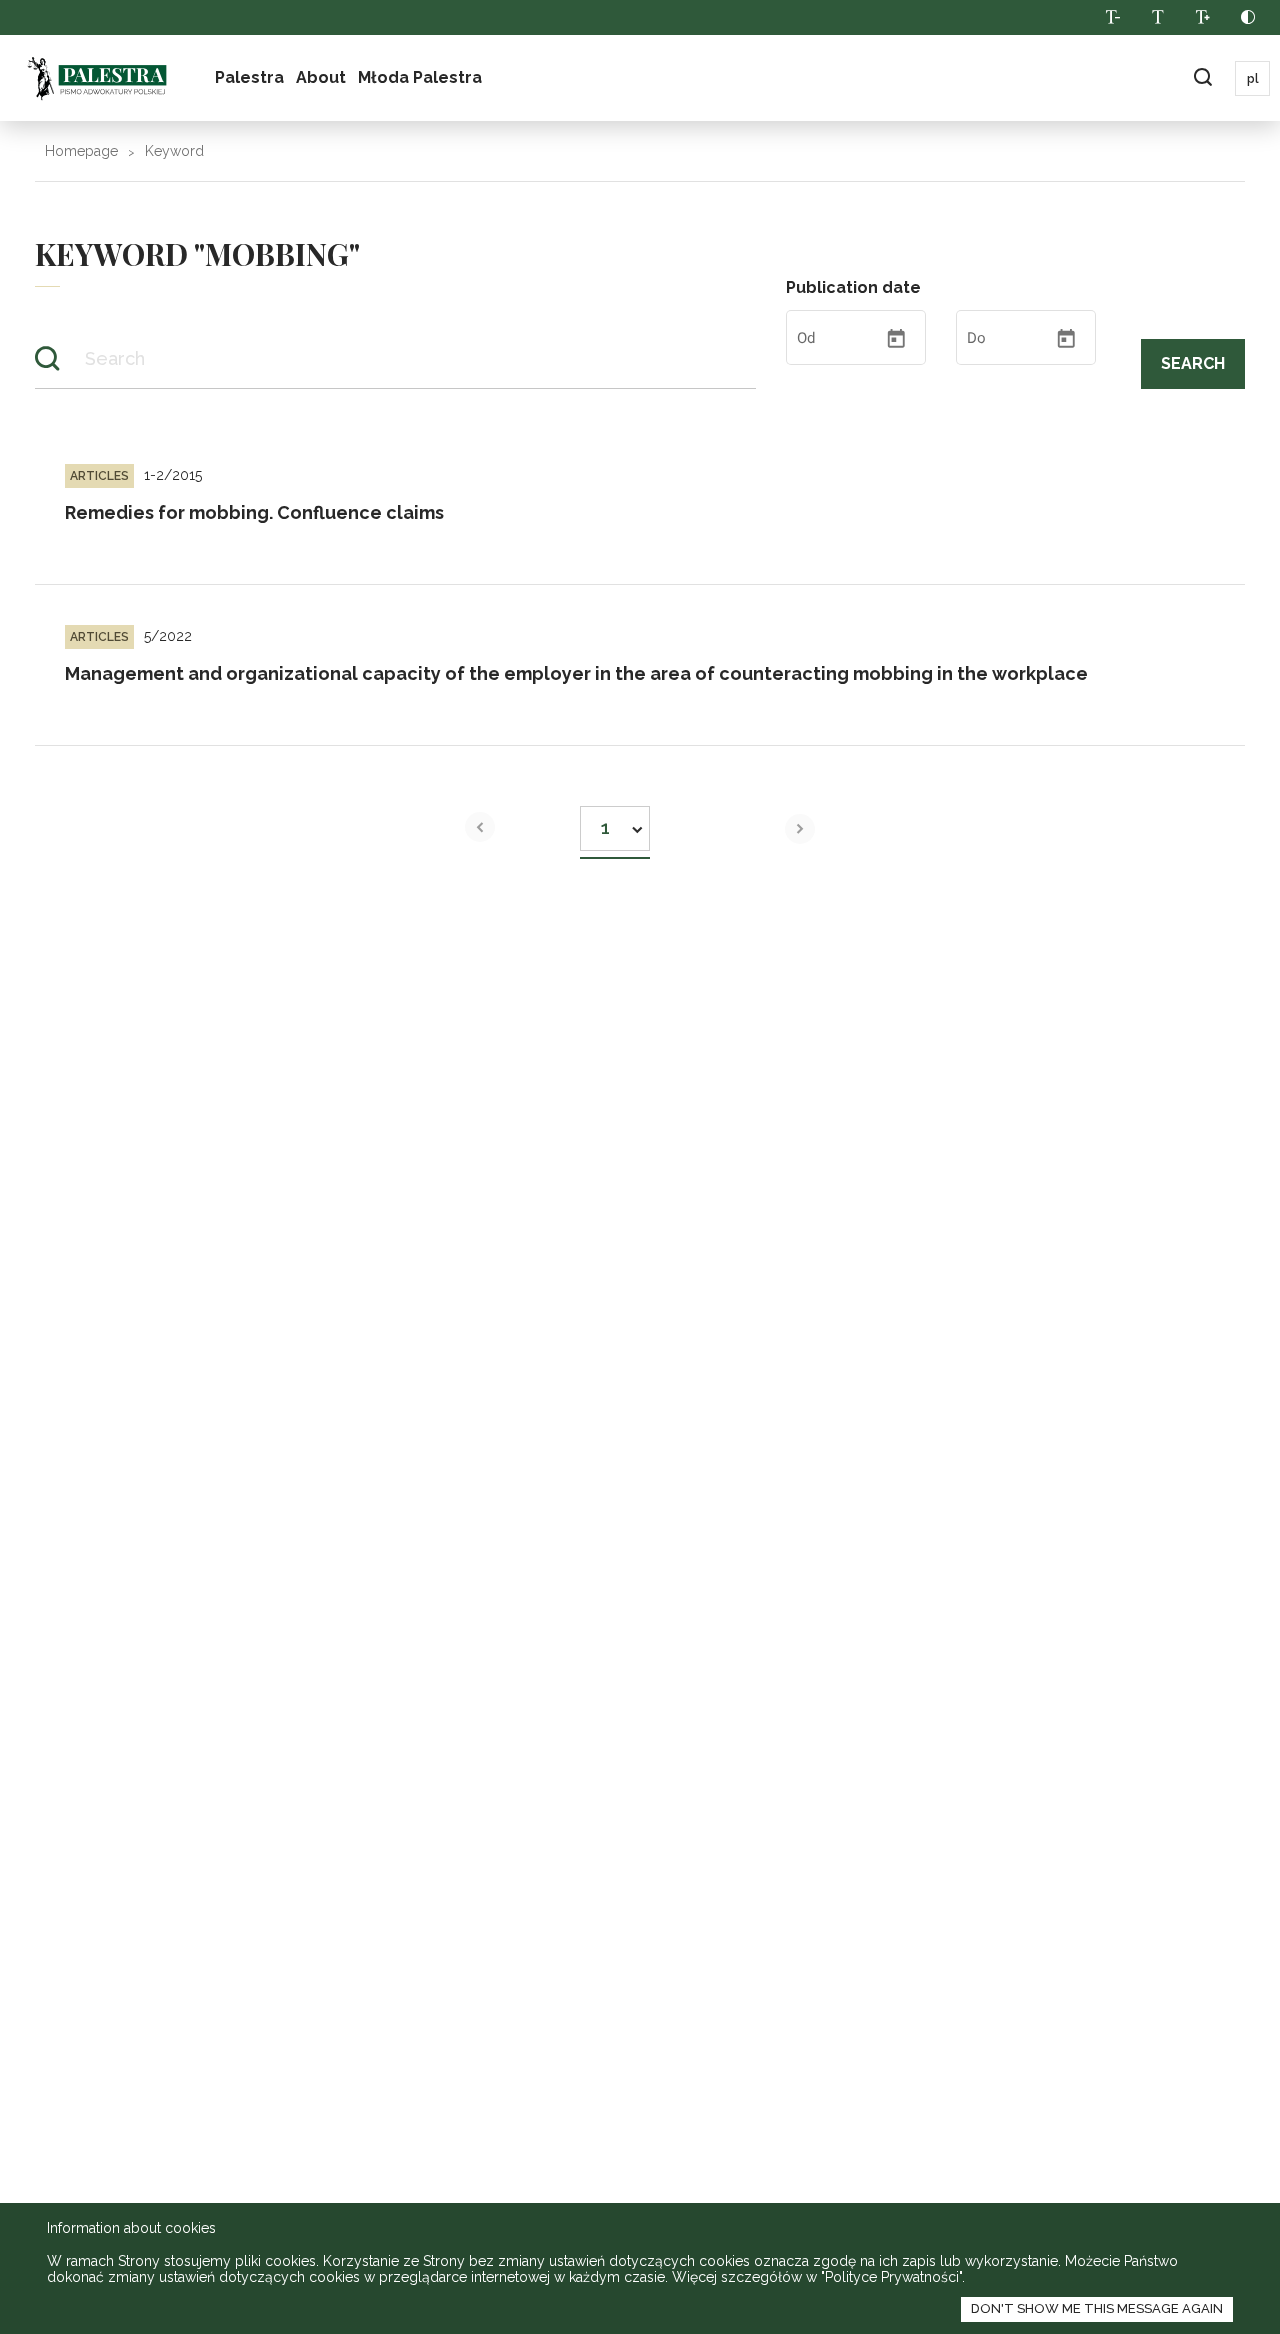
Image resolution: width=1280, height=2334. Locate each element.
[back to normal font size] (1157, 17)
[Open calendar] (896, 339)
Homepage (81, 151)
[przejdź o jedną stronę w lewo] (480, 827)
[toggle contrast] (1247, 17)
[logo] (96, 78)
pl (1253, 79)
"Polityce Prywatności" (891, 2277)
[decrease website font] (1112, 17)
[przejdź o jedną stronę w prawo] (800, 829)
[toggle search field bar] (1202, 78)
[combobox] (615, 822)
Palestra (249, 77)
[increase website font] (1202, 17)
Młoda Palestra (420, 77)
